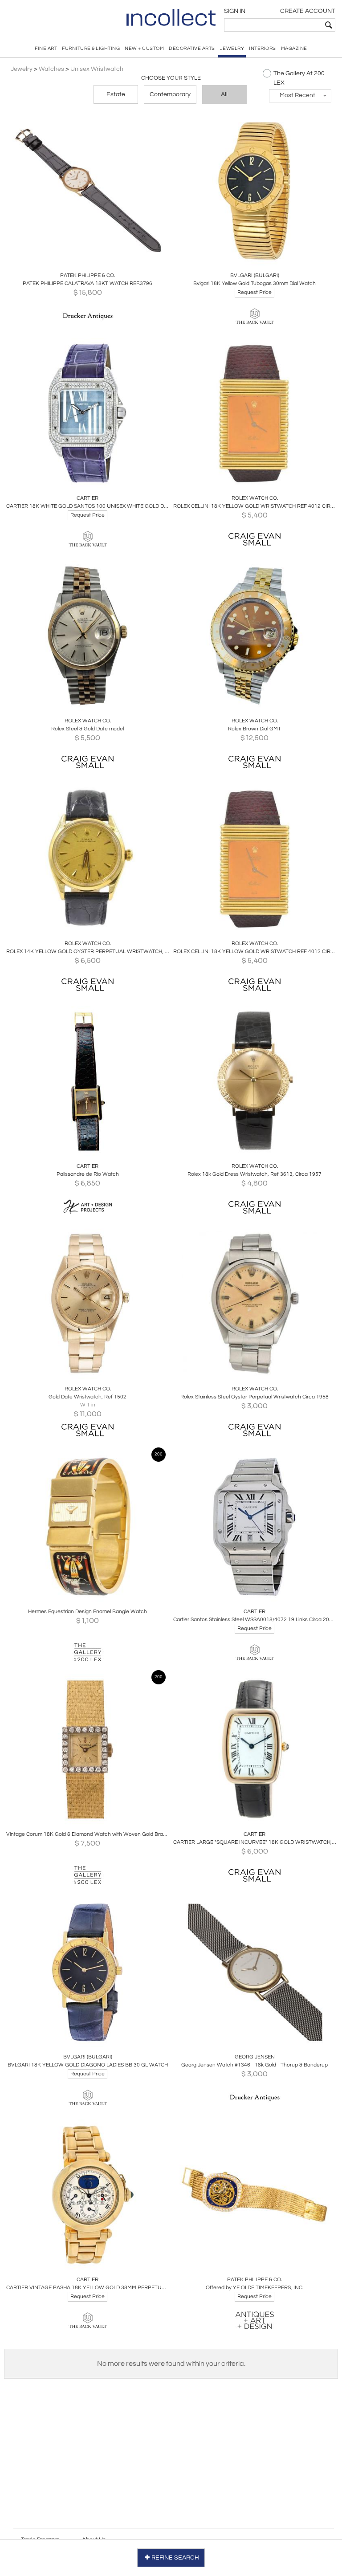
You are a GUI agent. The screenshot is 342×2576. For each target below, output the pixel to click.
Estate (116, 94)
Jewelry (22, 69)
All (224, 94)
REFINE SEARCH (175, 2558)
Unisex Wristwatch (97, 69)
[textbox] (273, 25)
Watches (51, 69)
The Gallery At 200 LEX (299, 78)
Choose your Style (171, 78)
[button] (300, 96)
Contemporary (170, 94)
